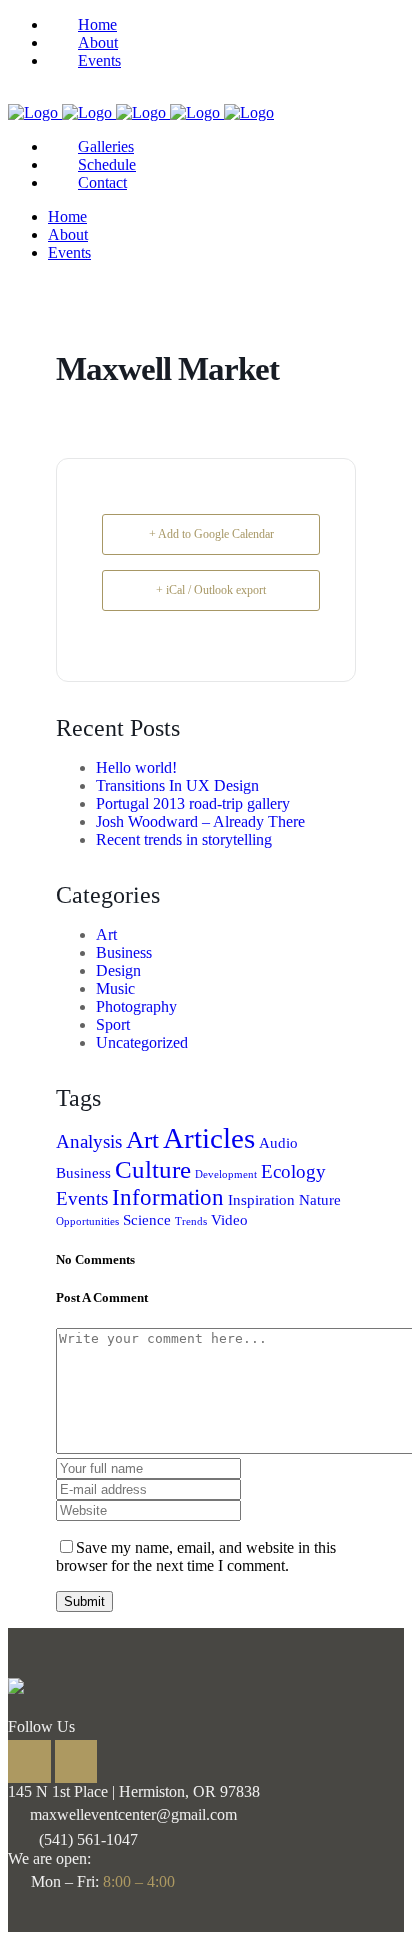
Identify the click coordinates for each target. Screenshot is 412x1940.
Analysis (89, 1141)
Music (115, 988)
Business (124, 952)
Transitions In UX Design (177, 785)
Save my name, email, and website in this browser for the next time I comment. (196, 1556)
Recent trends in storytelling (184, 839)
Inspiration (261, 1199)
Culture (153, 1169)
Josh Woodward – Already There (200, 821)
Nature (320, 1199)
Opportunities (87, 1221)
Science (147, 1219)
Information (168, 1197)
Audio (278, 1142)
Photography (136, 1006)
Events (82, 1198)
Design (118, 970)
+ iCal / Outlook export (211, 590)
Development (226, 1174)
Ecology (293, 1171)
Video (229, 1219)
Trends (191, 1221)
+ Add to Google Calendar (211, 534)
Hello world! (136, 767)
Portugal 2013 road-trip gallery (193, 803)
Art (106, 934)
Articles (209, 1138)
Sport (113, 1024)
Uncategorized (142, 1042)
